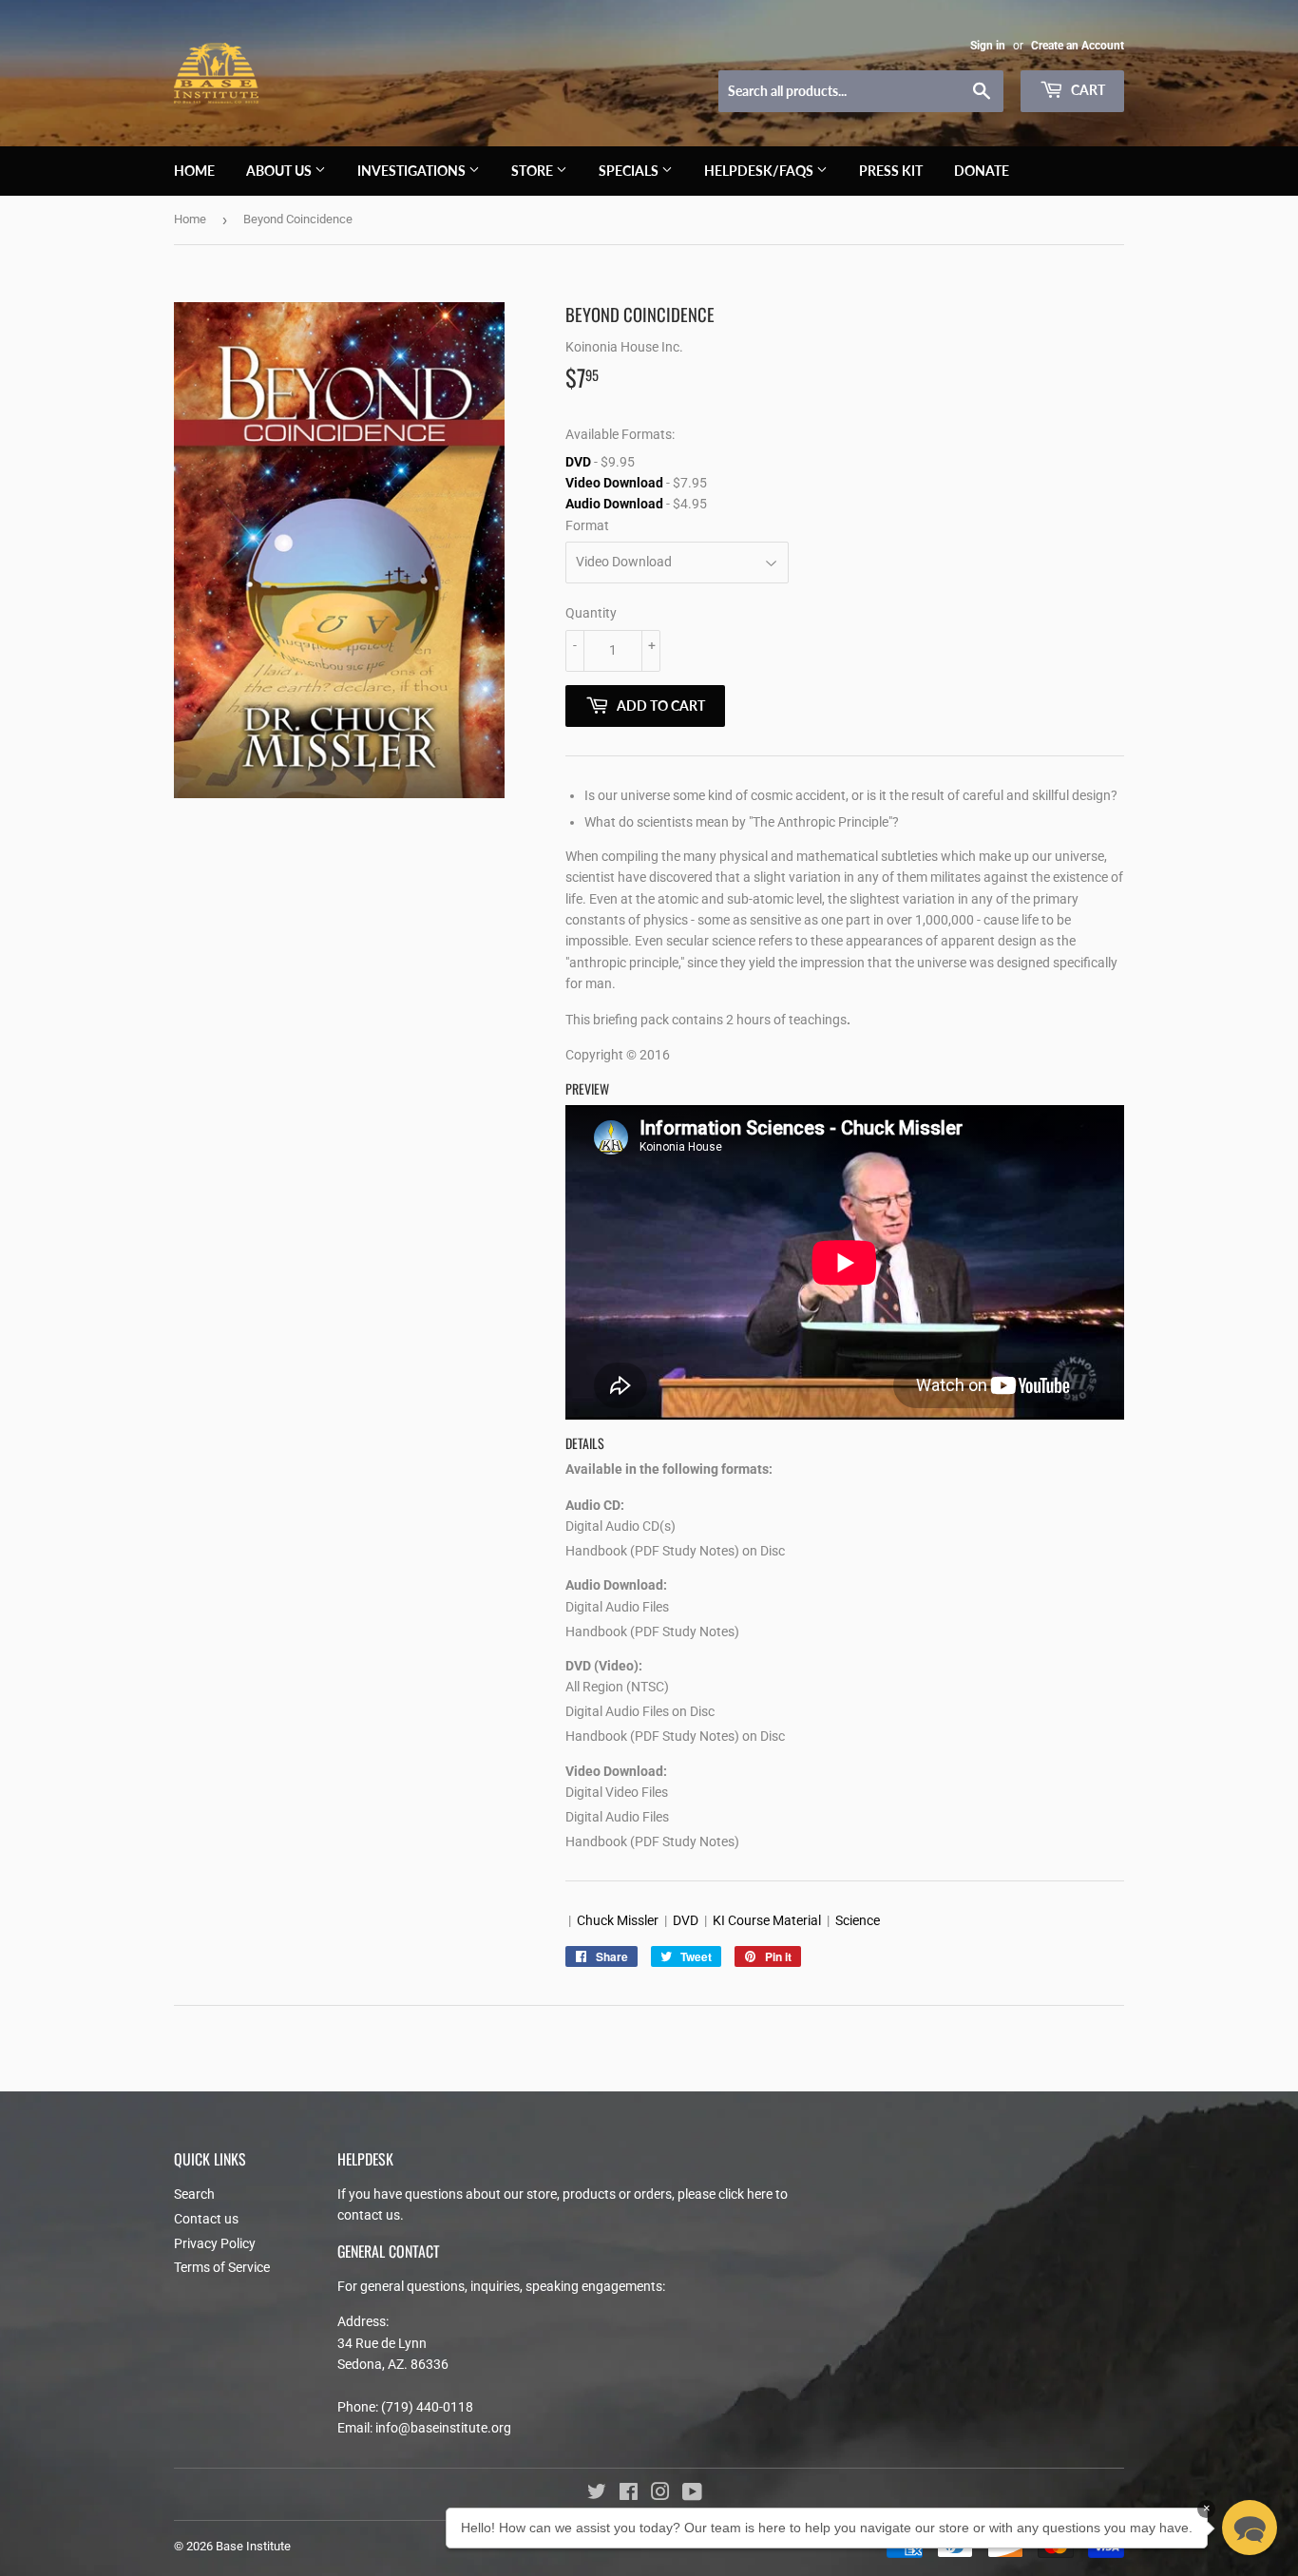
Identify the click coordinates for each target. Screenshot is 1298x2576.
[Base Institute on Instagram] (660, 2494)
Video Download (614, 483)
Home (194, 171)
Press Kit (891, 171)
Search (194, 2194)
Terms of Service (222, 2267)
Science (858, 1920)
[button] (1250, 2528)
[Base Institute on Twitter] (597, 2494)
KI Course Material (767, 1920)
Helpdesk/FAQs (760, 171)
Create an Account (1078, 46)
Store (534, 171)
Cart (1087, 90)
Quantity (591, 613)
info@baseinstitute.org (443, 2428)
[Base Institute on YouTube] (692, 2494)
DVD (578, 462)
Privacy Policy (215, 2243)
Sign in (988, 46)
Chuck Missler (618, 1920)
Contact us (206, 2219)
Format (587, 525)
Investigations (413, 171)
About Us (280, 171)
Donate (982, 171)
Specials (630, 171)
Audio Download (614, 504)
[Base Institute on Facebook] (629, 2494)
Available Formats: (620, 434)
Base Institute (253, 2546)
